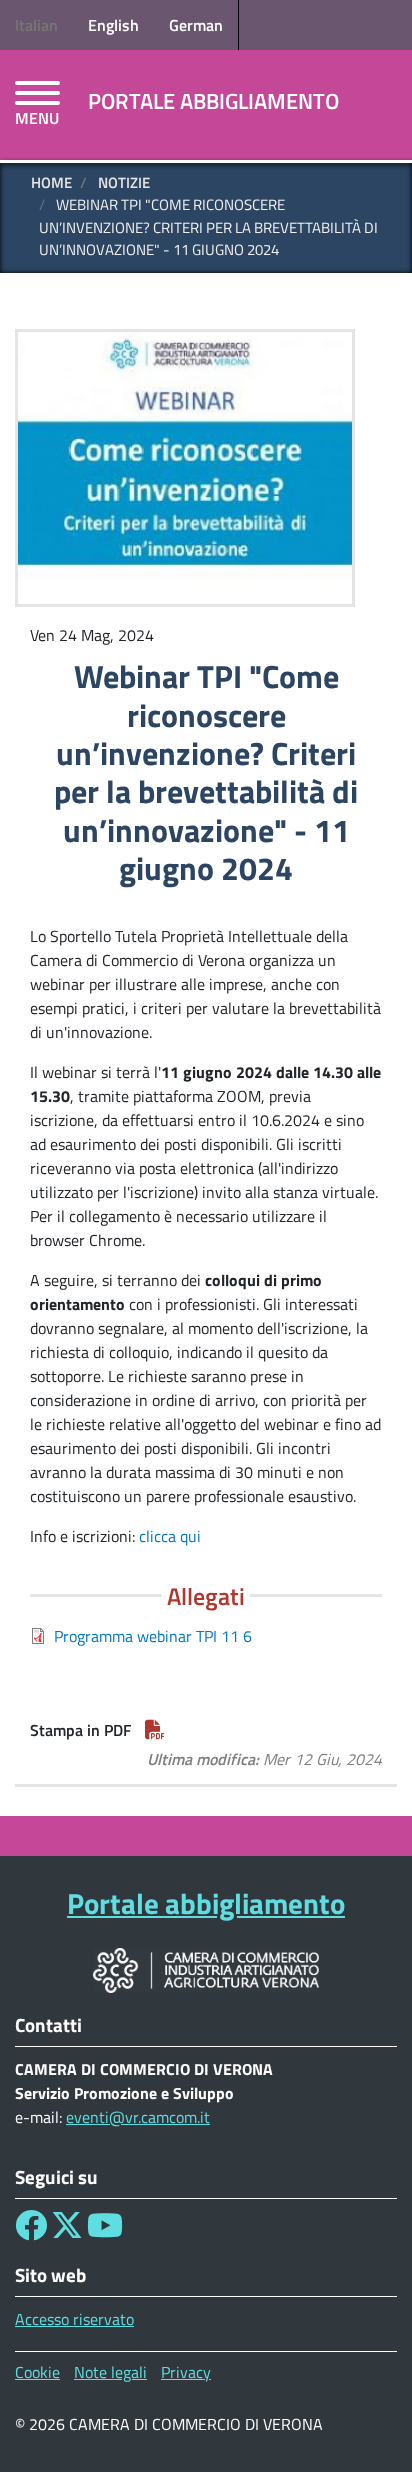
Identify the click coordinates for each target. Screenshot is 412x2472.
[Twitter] (67, 2231)
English (113, 25)
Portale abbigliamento (213, 101)
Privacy (186, 2372)
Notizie (124, 182)
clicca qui (170, 1536)
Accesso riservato (74, 2319)
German (196, 25)
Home (51, 182)
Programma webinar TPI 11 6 (153, 1636)
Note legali (110, 2372)
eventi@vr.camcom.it (138, 2117)
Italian (36, 25)
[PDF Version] (155, 1730)
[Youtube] (105, 2231)
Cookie (37, 2372)
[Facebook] (31, 2231)
